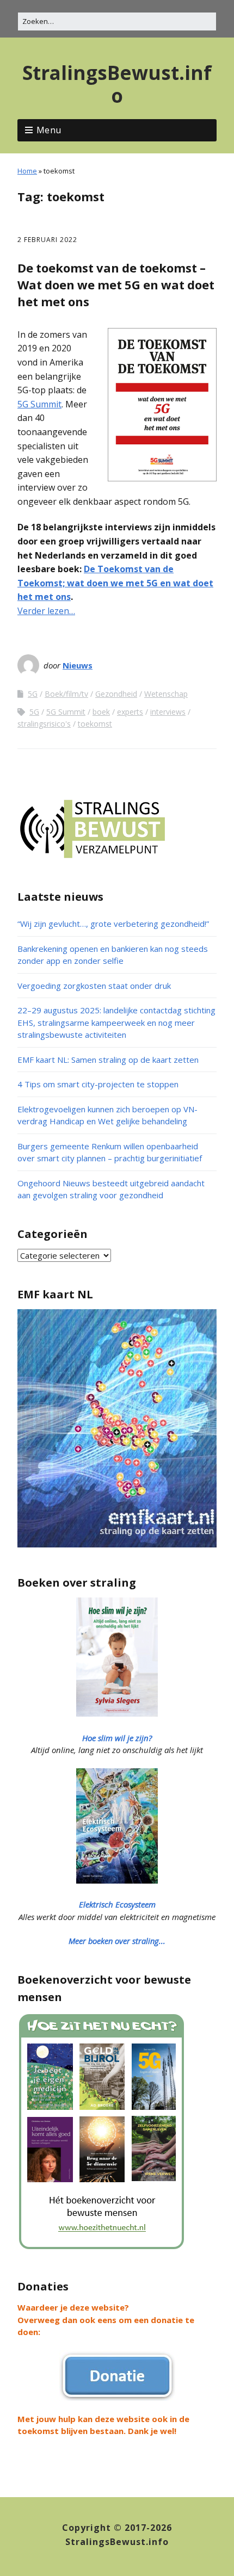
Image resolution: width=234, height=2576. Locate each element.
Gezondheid (116, 694)
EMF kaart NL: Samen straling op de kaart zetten (108, 1060)
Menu (49, 130)
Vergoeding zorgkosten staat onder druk (94, 986)
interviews (168, 712)
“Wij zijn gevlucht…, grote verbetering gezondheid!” (113, 924)
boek (101, 712)
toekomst (95, 724)
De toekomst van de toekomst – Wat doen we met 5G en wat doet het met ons (116, 284)
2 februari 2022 (47, 240)
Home (27, 171)
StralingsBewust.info (117, 84)
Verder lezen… (46, 611)
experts (130, 712)
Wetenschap (166, 694)
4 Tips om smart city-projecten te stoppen (98, 1084)
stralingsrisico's (44, 724)
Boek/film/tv (66, 694)
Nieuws (78, 665)
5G (33, 694)
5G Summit (39, 404)
